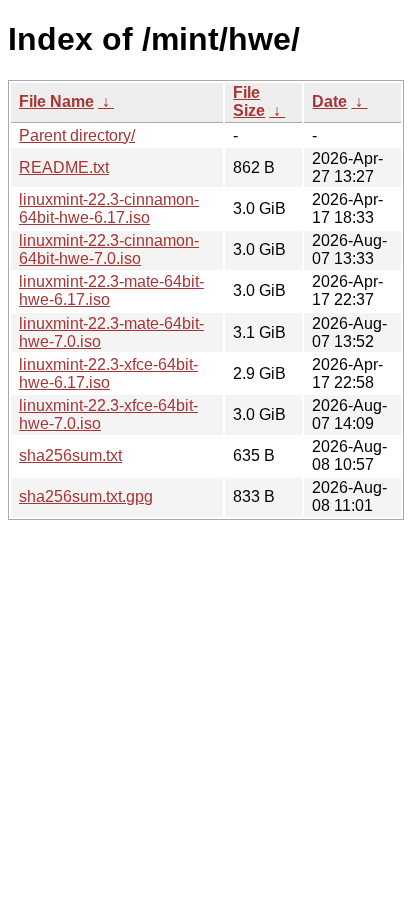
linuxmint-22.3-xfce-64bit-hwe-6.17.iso (108, 373)
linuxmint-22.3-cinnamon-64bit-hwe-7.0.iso (109, 249)
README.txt (64, 167)
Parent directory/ (77, 135)
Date (329, 101)
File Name (56, 101)
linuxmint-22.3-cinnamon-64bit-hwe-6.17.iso (109, 208)
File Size (249, 101)
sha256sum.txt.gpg (86, 496)
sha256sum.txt (70, 455)
